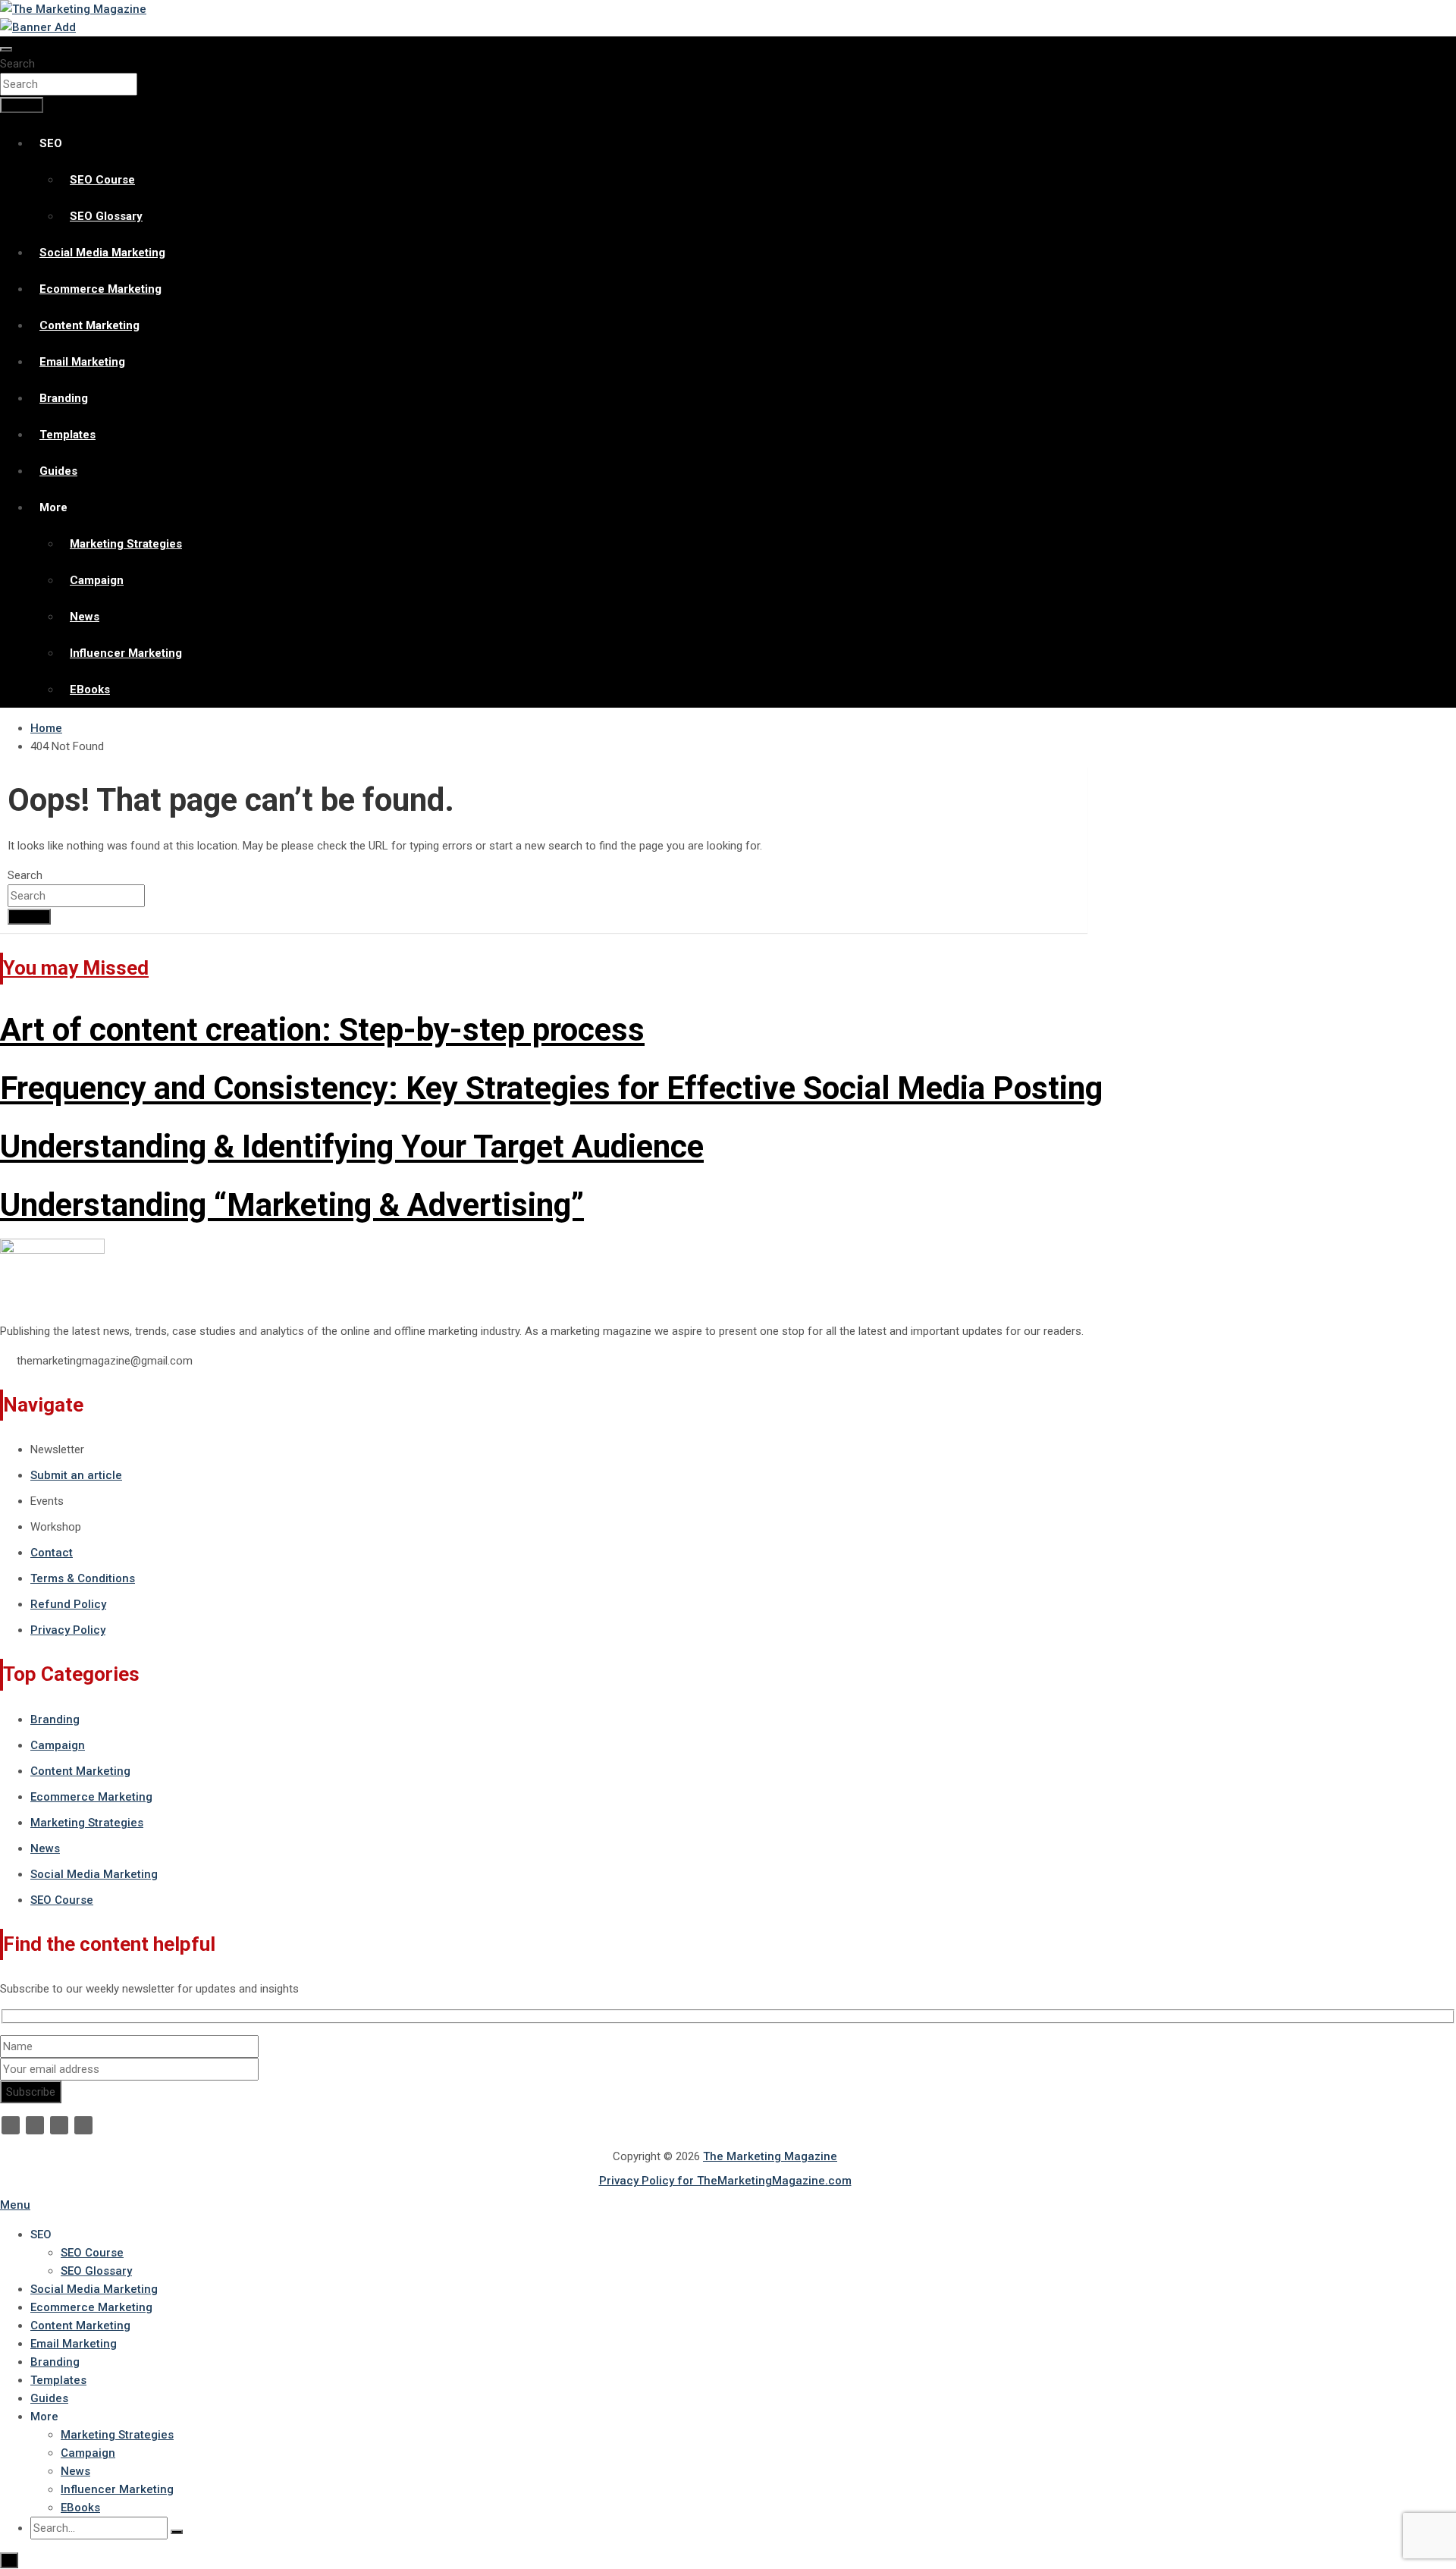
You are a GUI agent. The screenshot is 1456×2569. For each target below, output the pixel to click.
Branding (64, 398)
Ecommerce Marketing (100, 289)
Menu (15, 2205)
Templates (67, 435)
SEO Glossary (106, 216)
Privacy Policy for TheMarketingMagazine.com (725, 2181)
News (85, 617)
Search (17, 64)
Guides (58, 471)
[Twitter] (35, 2125)
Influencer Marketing (126, 653)
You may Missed (76, 968)
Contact (52, 1553)
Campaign (97, 580)
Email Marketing (82, 362)
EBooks (90, 689)
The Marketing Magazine (770, 2156)
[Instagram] (83, 2125)
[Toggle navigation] (6, 49)
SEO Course (102, 180)
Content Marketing (89, 325)
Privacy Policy (68, 1630)
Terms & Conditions (83, 1578)
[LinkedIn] (59, 2125)
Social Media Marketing (102, 253)
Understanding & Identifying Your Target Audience (352, 1146)
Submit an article (76, 1475)
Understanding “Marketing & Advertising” (292, 1205)
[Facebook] (11, 2125)
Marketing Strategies (126, 544)
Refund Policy (68, 1604)
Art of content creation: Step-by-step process (322, 1030)
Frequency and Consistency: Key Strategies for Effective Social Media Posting (551, 1088)
